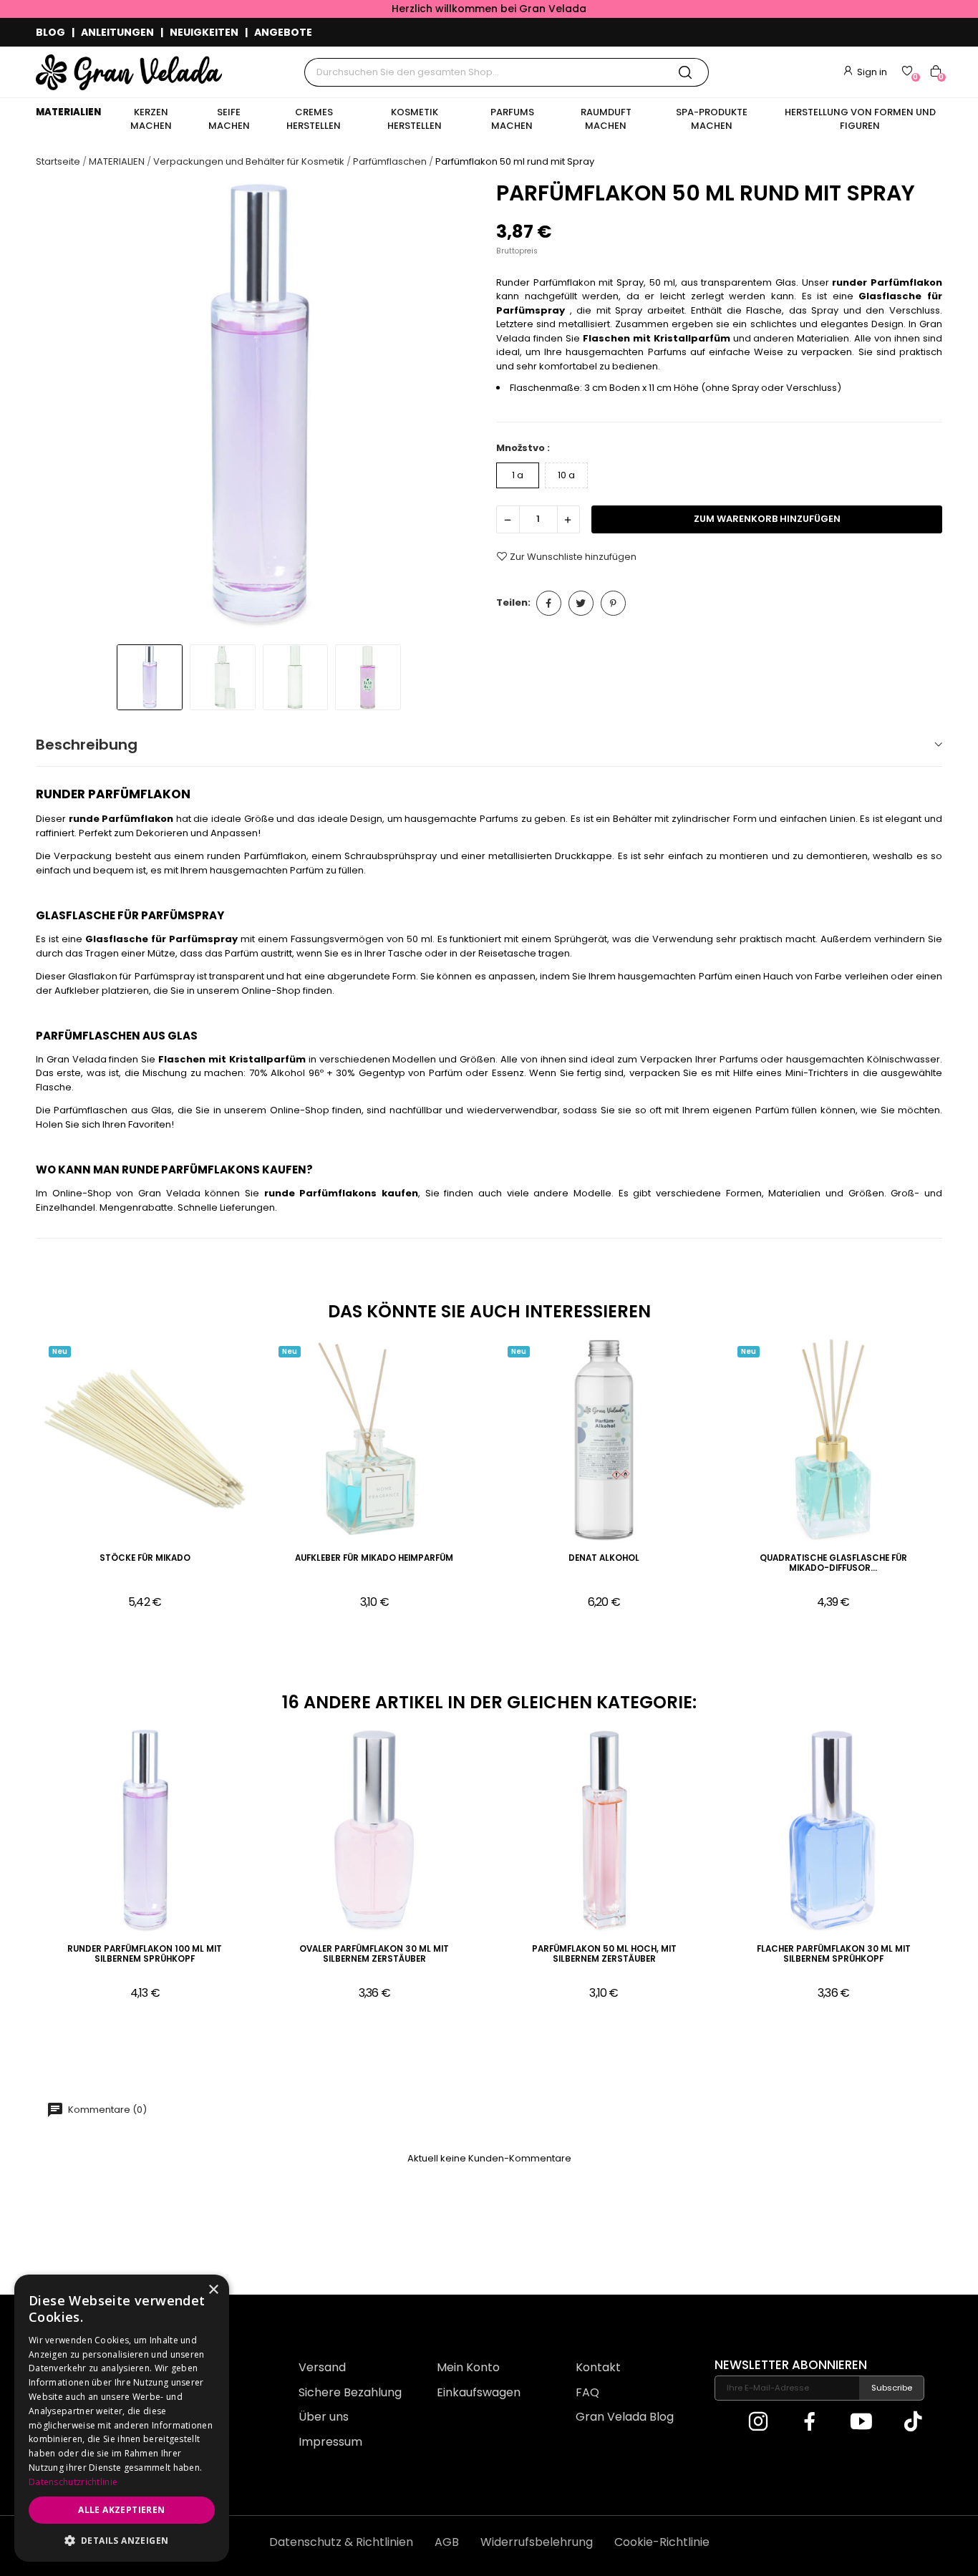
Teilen (549, 603)
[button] (122, 2540)
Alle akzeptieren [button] (121, 2510)
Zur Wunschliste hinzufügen (573, 556)
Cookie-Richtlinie (662, 2542)
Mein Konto (468, 2367)
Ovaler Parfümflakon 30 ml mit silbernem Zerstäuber (374, 1954)
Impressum (330, 2442)
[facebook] (810, 2423)
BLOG (50, 32)
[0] (907, 71)
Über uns (324, 2417)
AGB (447, 2542)
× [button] (213, 2290)
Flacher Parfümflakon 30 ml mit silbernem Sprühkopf (834, 1954)
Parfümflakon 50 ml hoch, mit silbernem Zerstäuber (604, 1954)
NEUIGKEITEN (204, 32)
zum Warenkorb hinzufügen (767, 519)
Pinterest (613, 603)
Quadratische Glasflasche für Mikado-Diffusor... (833, 1563)
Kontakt (598, 2367)
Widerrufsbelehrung (537, 2542)
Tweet (581, 603)
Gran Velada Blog (625, 2417)
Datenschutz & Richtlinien (341, 2542)
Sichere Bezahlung (350, 2392)
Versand (322, 2367)
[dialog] (122, 2418)
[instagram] (758, 2423)
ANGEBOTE (283, 32)
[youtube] (861, 2423)
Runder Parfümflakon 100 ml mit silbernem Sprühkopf (145, 1954)
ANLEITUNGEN (117, 32)
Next (458, 408)
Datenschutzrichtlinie (73, 2482)
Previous (60, 408)
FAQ (587, 2392)
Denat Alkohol (604, 1558)
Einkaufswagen (479, 2392)
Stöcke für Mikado (145, 1558)
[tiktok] (913, 2423)
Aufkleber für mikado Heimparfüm (374, 1558)
